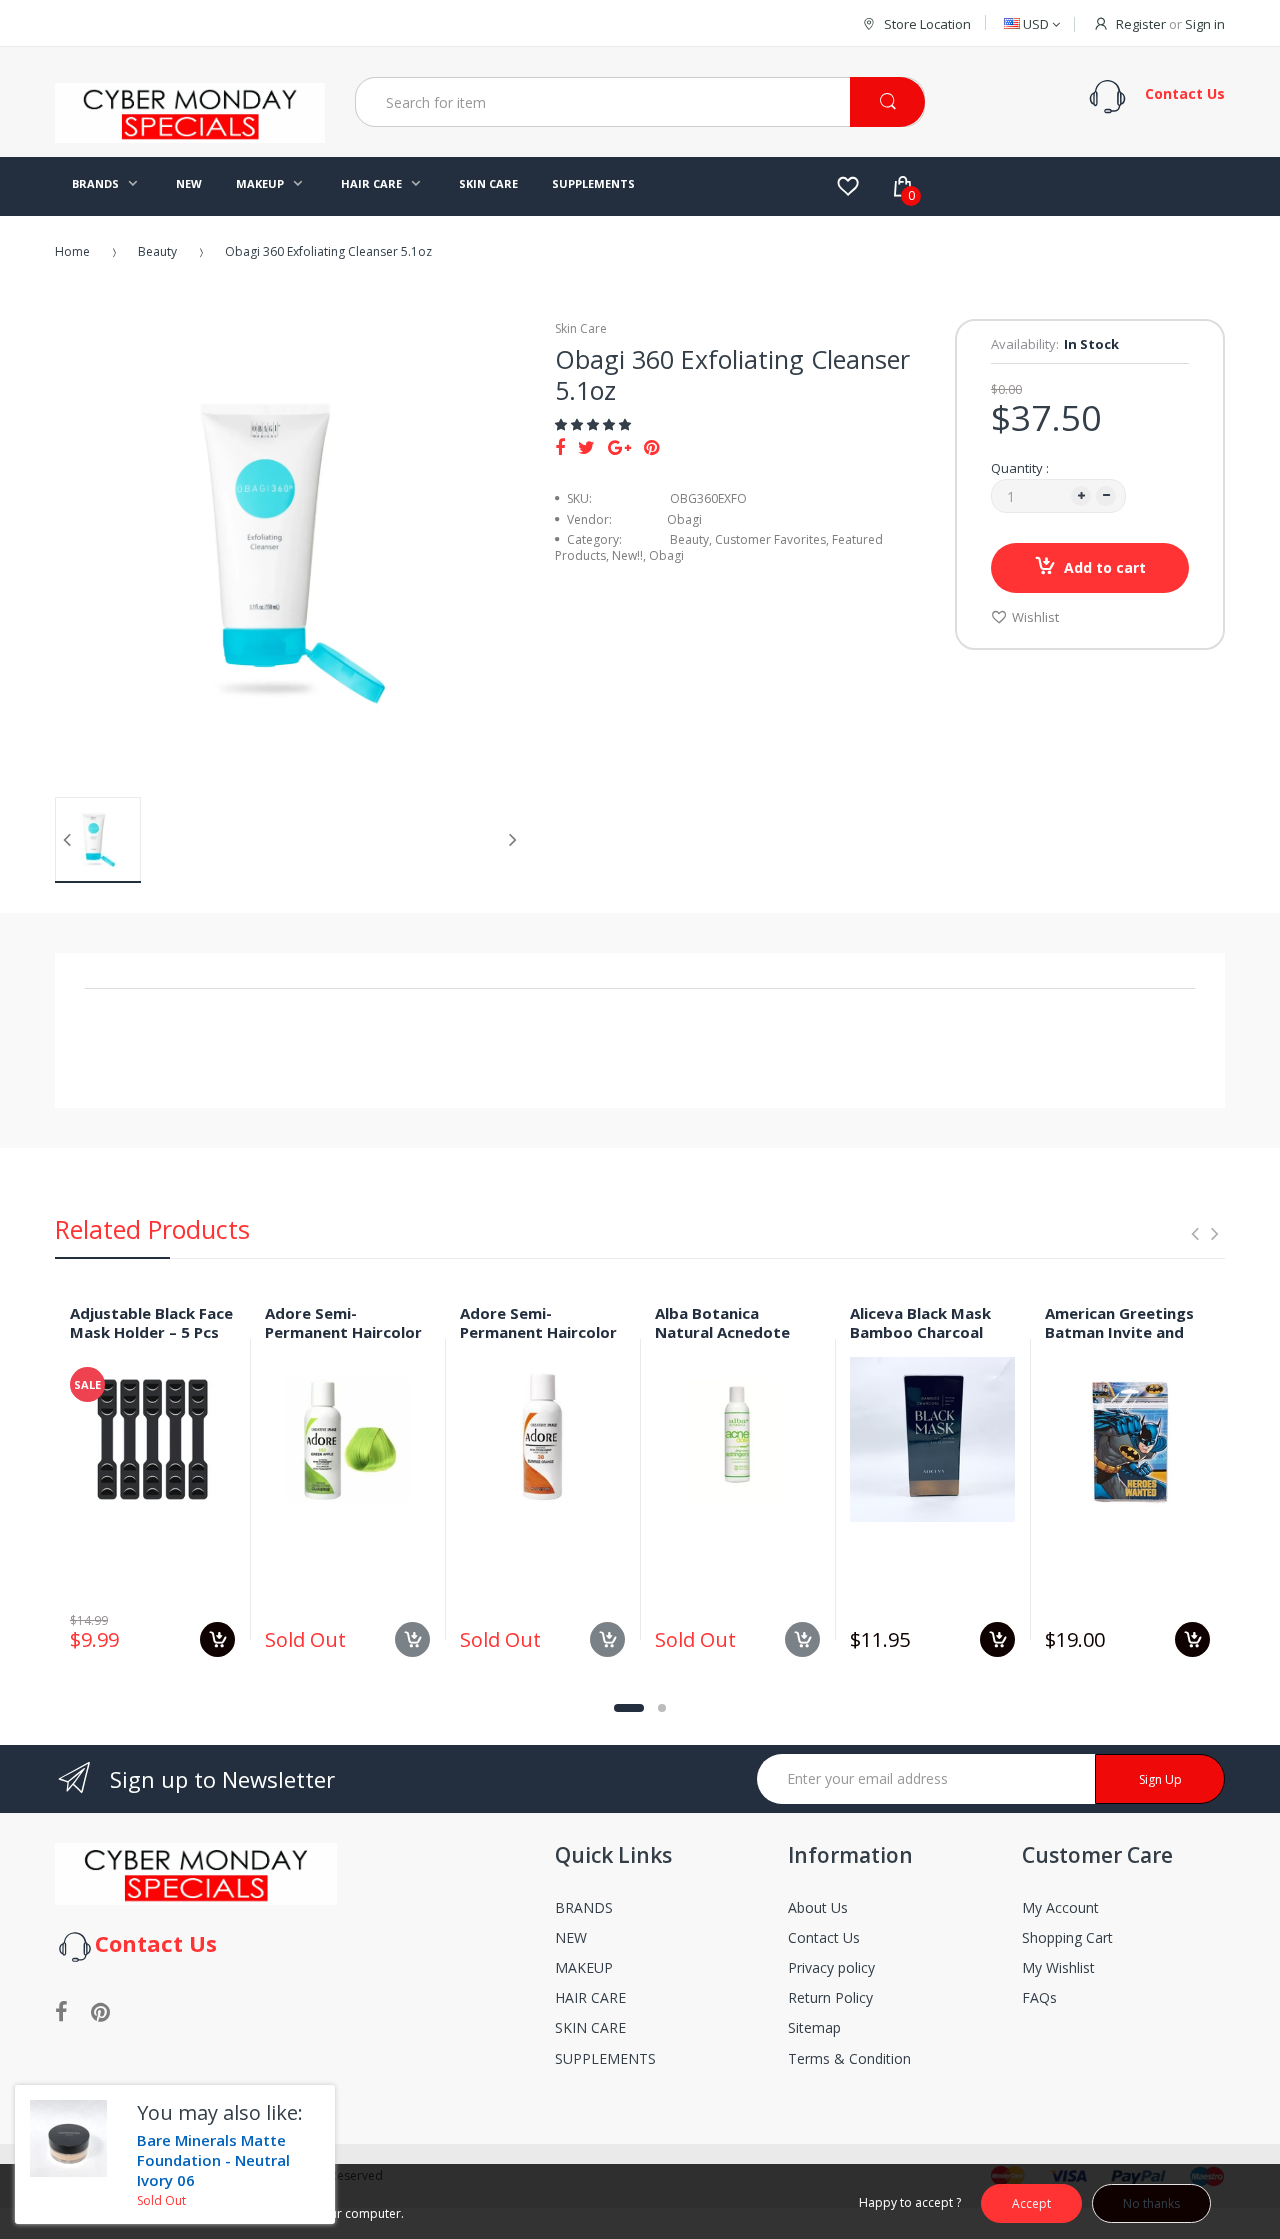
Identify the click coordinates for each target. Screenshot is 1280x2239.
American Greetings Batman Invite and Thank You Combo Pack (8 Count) (1119, 1341)
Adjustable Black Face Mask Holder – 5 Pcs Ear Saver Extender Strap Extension (151, 1341)
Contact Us (824, 1937)
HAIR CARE (590, 1997)
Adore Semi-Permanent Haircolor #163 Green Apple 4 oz (343, 1341)
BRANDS (584, 1907)
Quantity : (1020, 468)
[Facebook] (560, 447)
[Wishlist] (848, 186)
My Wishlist (1058, 1967)
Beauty (157, 251)
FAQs (1039, 1997)
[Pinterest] (651, 447)
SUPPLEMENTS (605, 2058)
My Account (1060, 1907)
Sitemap (814, 2027)
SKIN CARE (590, 2027)
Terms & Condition (849, 2058)
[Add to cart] (217, 1639)
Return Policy (830, 1997)
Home (72, 251)
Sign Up (1160, 1779)
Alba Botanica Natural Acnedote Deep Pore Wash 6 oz (734, 1332)
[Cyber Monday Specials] (190, 135)
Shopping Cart (1067, 1937)
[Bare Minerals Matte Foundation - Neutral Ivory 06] (68, 2138)
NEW (571, 1937)
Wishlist (1035, 617)
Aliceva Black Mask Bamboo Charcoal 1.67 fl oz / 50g (920, 1332)
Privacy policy (831, 1967)
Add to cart (1105, 567)
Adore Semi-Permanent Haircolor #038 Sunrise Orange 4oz (538, 1341)
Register (1141, 24)
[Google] (619, 447)
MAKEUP (584, 1967)
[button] (594, 424)
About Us (818, 1907)
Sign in (1205, 24)
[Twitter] (586, 447)
